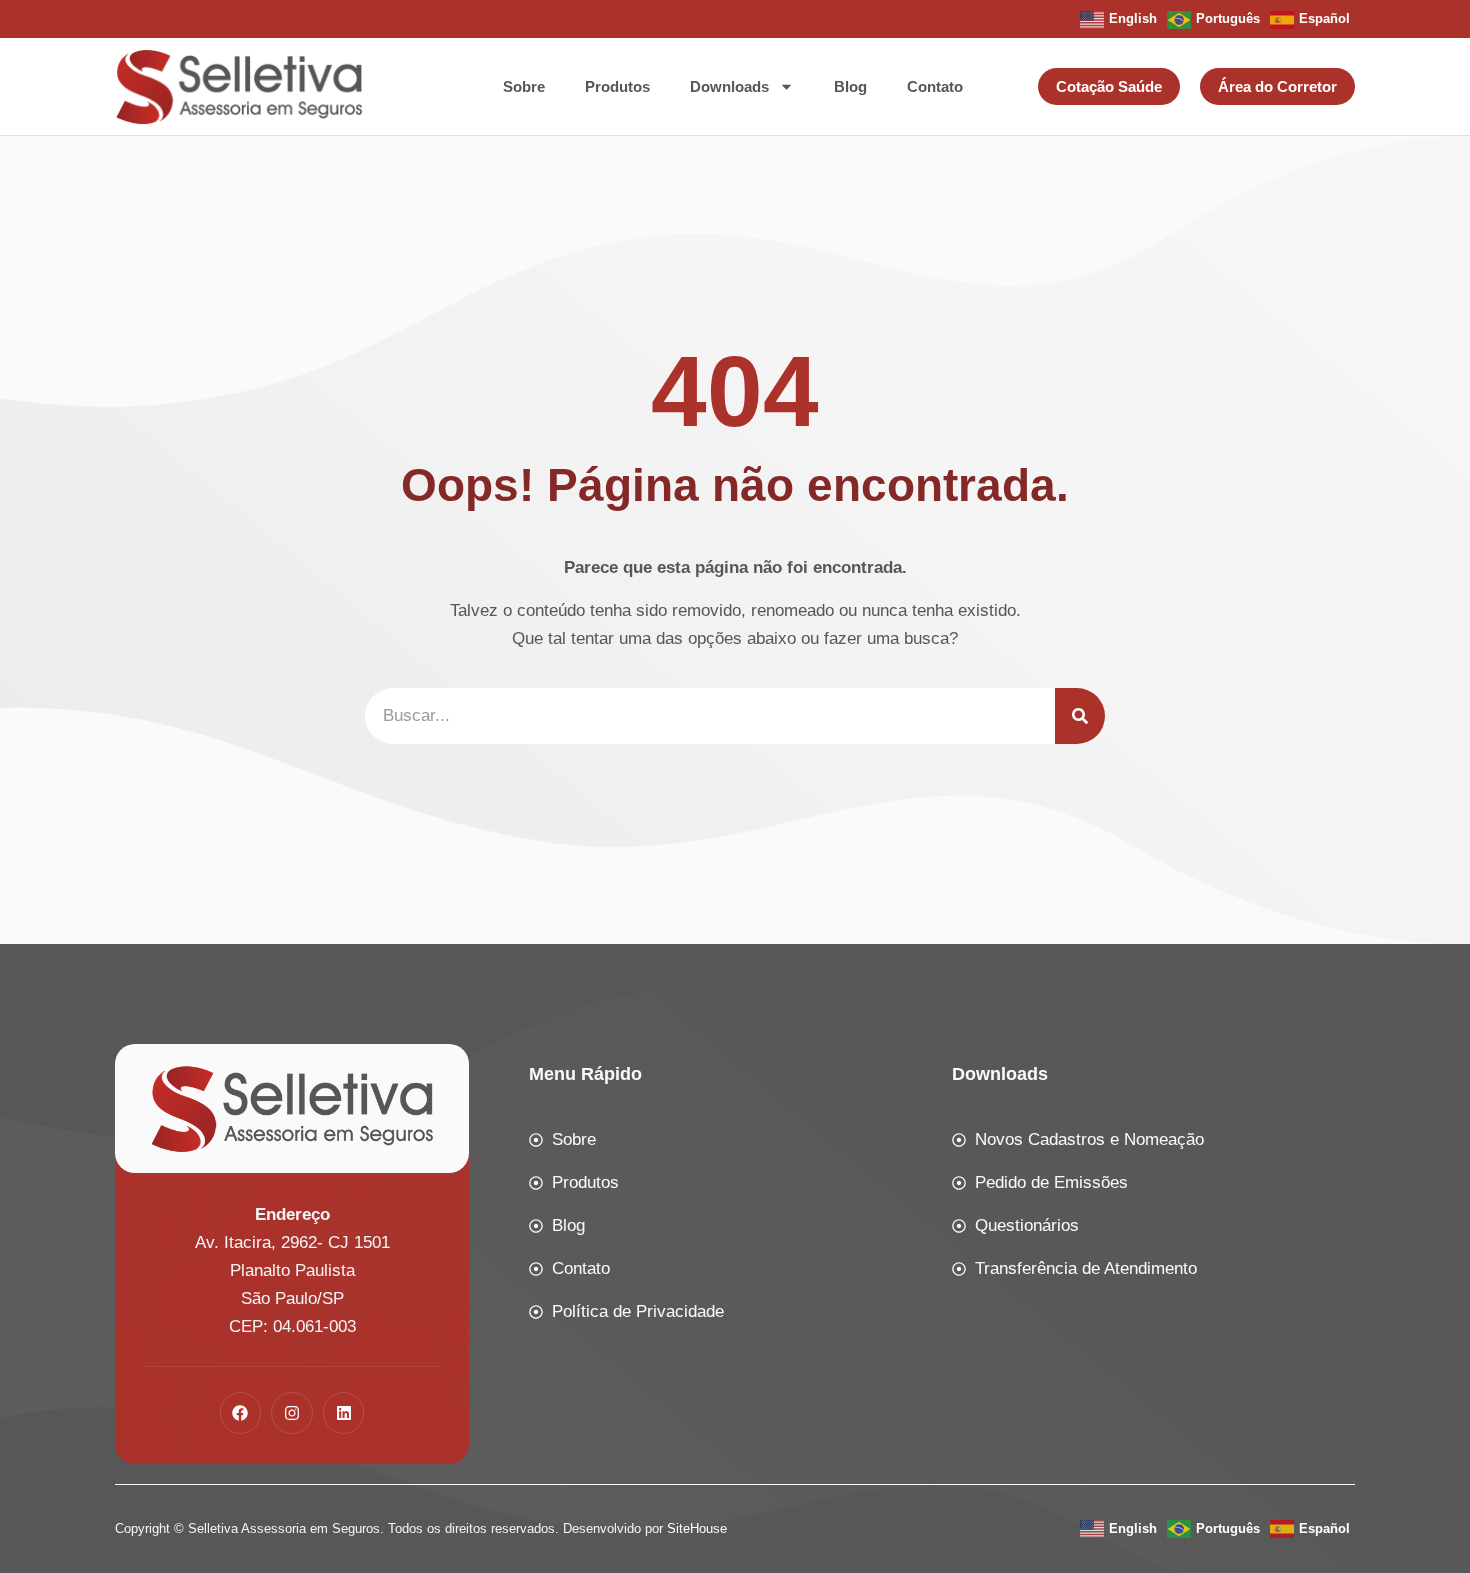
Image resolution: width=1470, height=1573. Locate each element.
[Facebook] (241, 1413)
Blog (850, 86)
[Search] (1080, 716)
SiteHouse (697, 1528)
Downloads (729, 86)
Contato (935, 86)
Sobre (524, 86)
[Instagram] (292, 1413)
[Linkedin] (344, 1413)
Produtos (617, 86)
